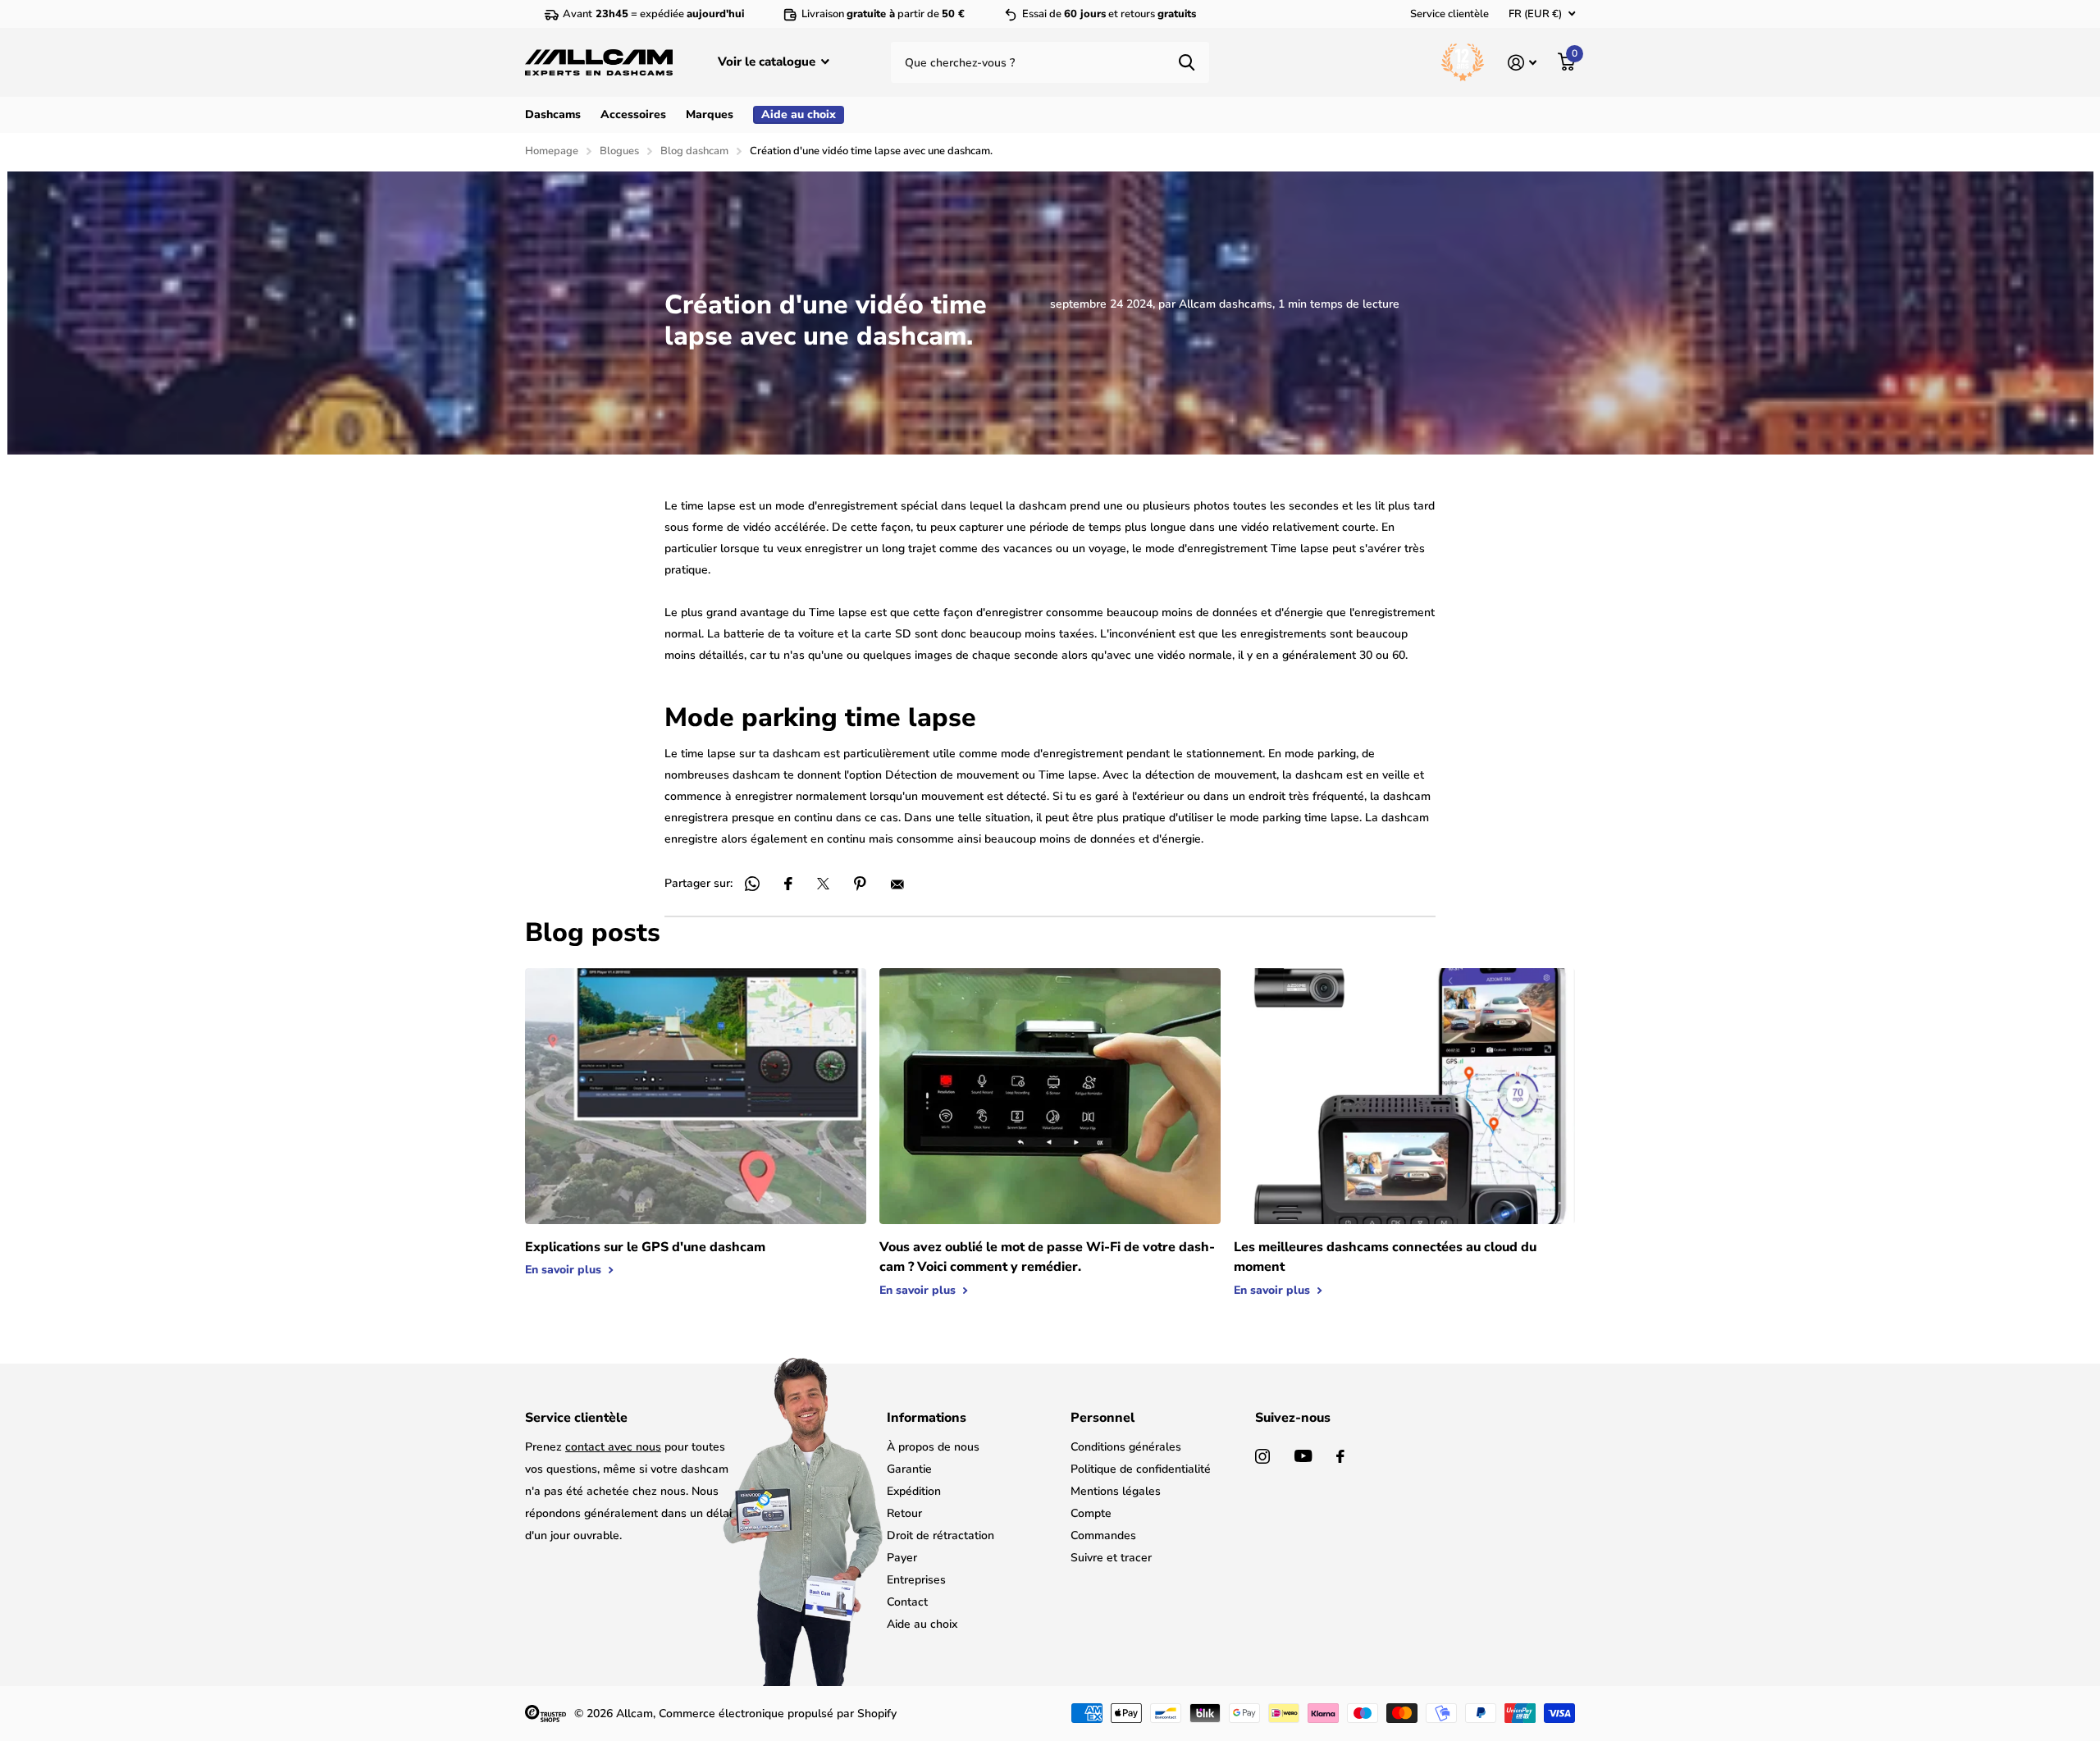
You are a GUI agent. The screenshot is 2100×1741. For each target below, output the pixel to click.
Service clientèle (1449, 14)
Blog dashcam (694, 151)
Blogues (619, 151)
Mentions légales (1116, 1491)
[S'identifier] (1522, 63)
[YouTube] (1303, 1456)
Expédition (914, 1491)
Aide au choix (922, 1624)
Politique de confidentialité (1141, 1469)
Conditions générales (1126, 1447)
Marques (710, 114)
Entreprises (916, 1580)
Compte (1091, 1513)
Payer (902, 1558)
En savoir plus (565, 1270)
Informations (927, 1418)
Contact (907, 1602)
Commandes (1103, 1535)
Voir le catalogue (768, 62)
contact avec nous (613, 1447)
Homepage (552, 151)
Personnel (1102, 1418)
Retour (904, 1513)
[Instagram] (1262, 1456)
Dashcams (553, 114)
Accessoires (633, 114)
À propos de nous (933, 1447)
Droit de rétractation (940, 1535)
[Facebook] (1340, 1456)
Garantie (909, 1469)
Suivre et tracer (1111, 1558)
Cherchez (1187, 62)
